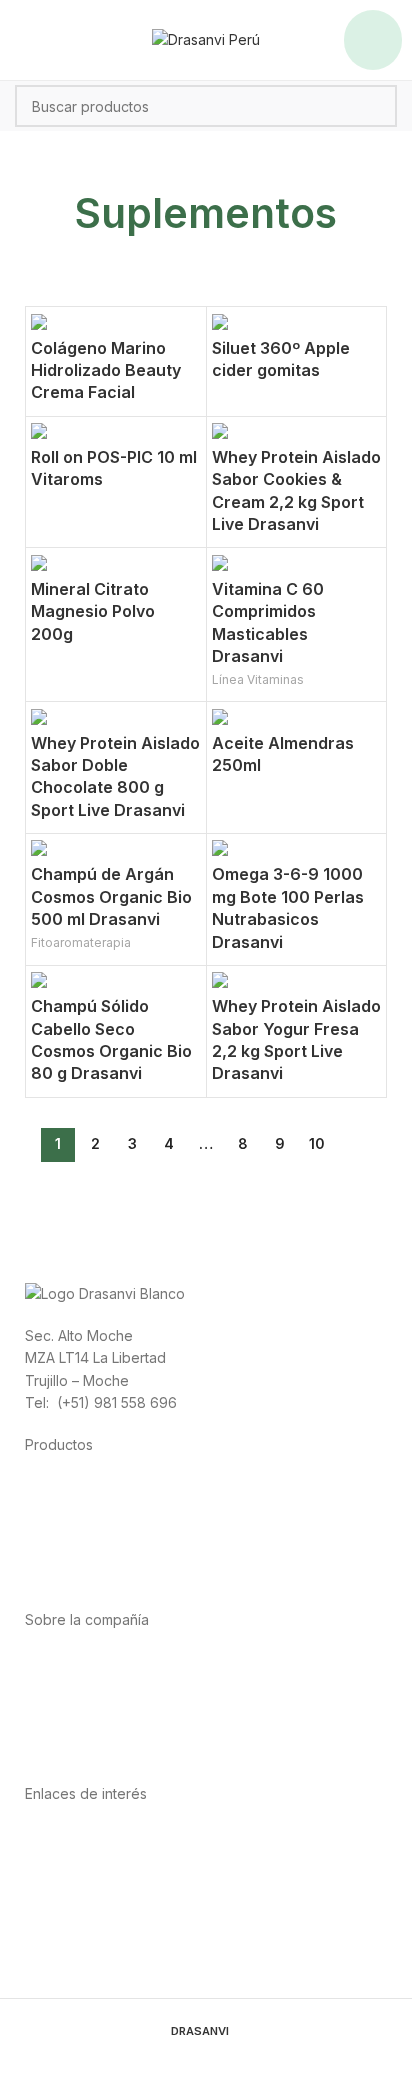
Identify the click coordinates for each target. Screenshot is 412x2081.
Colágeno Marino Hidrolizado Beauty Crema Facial (106, 370)
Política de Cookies (89, 1903)
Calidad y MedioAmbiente (110, 1925)
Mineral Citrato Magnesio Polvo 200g (93, 611)
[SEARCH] (376, 106)
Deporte (52, 1509)
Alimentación (66, 1487)
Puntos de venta (79, 1706)
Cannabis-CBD (73, 1576)
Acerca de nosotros (90, 1661)
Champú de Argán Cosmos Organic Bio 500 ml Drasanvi (111, 896)
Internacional (67, 1684)
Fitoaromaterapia (81, 942)
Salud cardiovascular (94, 1532)
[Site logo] (206, 38)
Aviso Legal (62, 1880)
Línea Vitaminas (258, 679)
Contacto (55, 1751)
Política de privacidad (96, 1836)
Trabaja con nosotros (95, 1728)
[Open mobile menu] (373, 40)
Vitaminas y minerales (95, 1554)
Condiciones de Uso (92, 1858)
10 (317, 1143)
